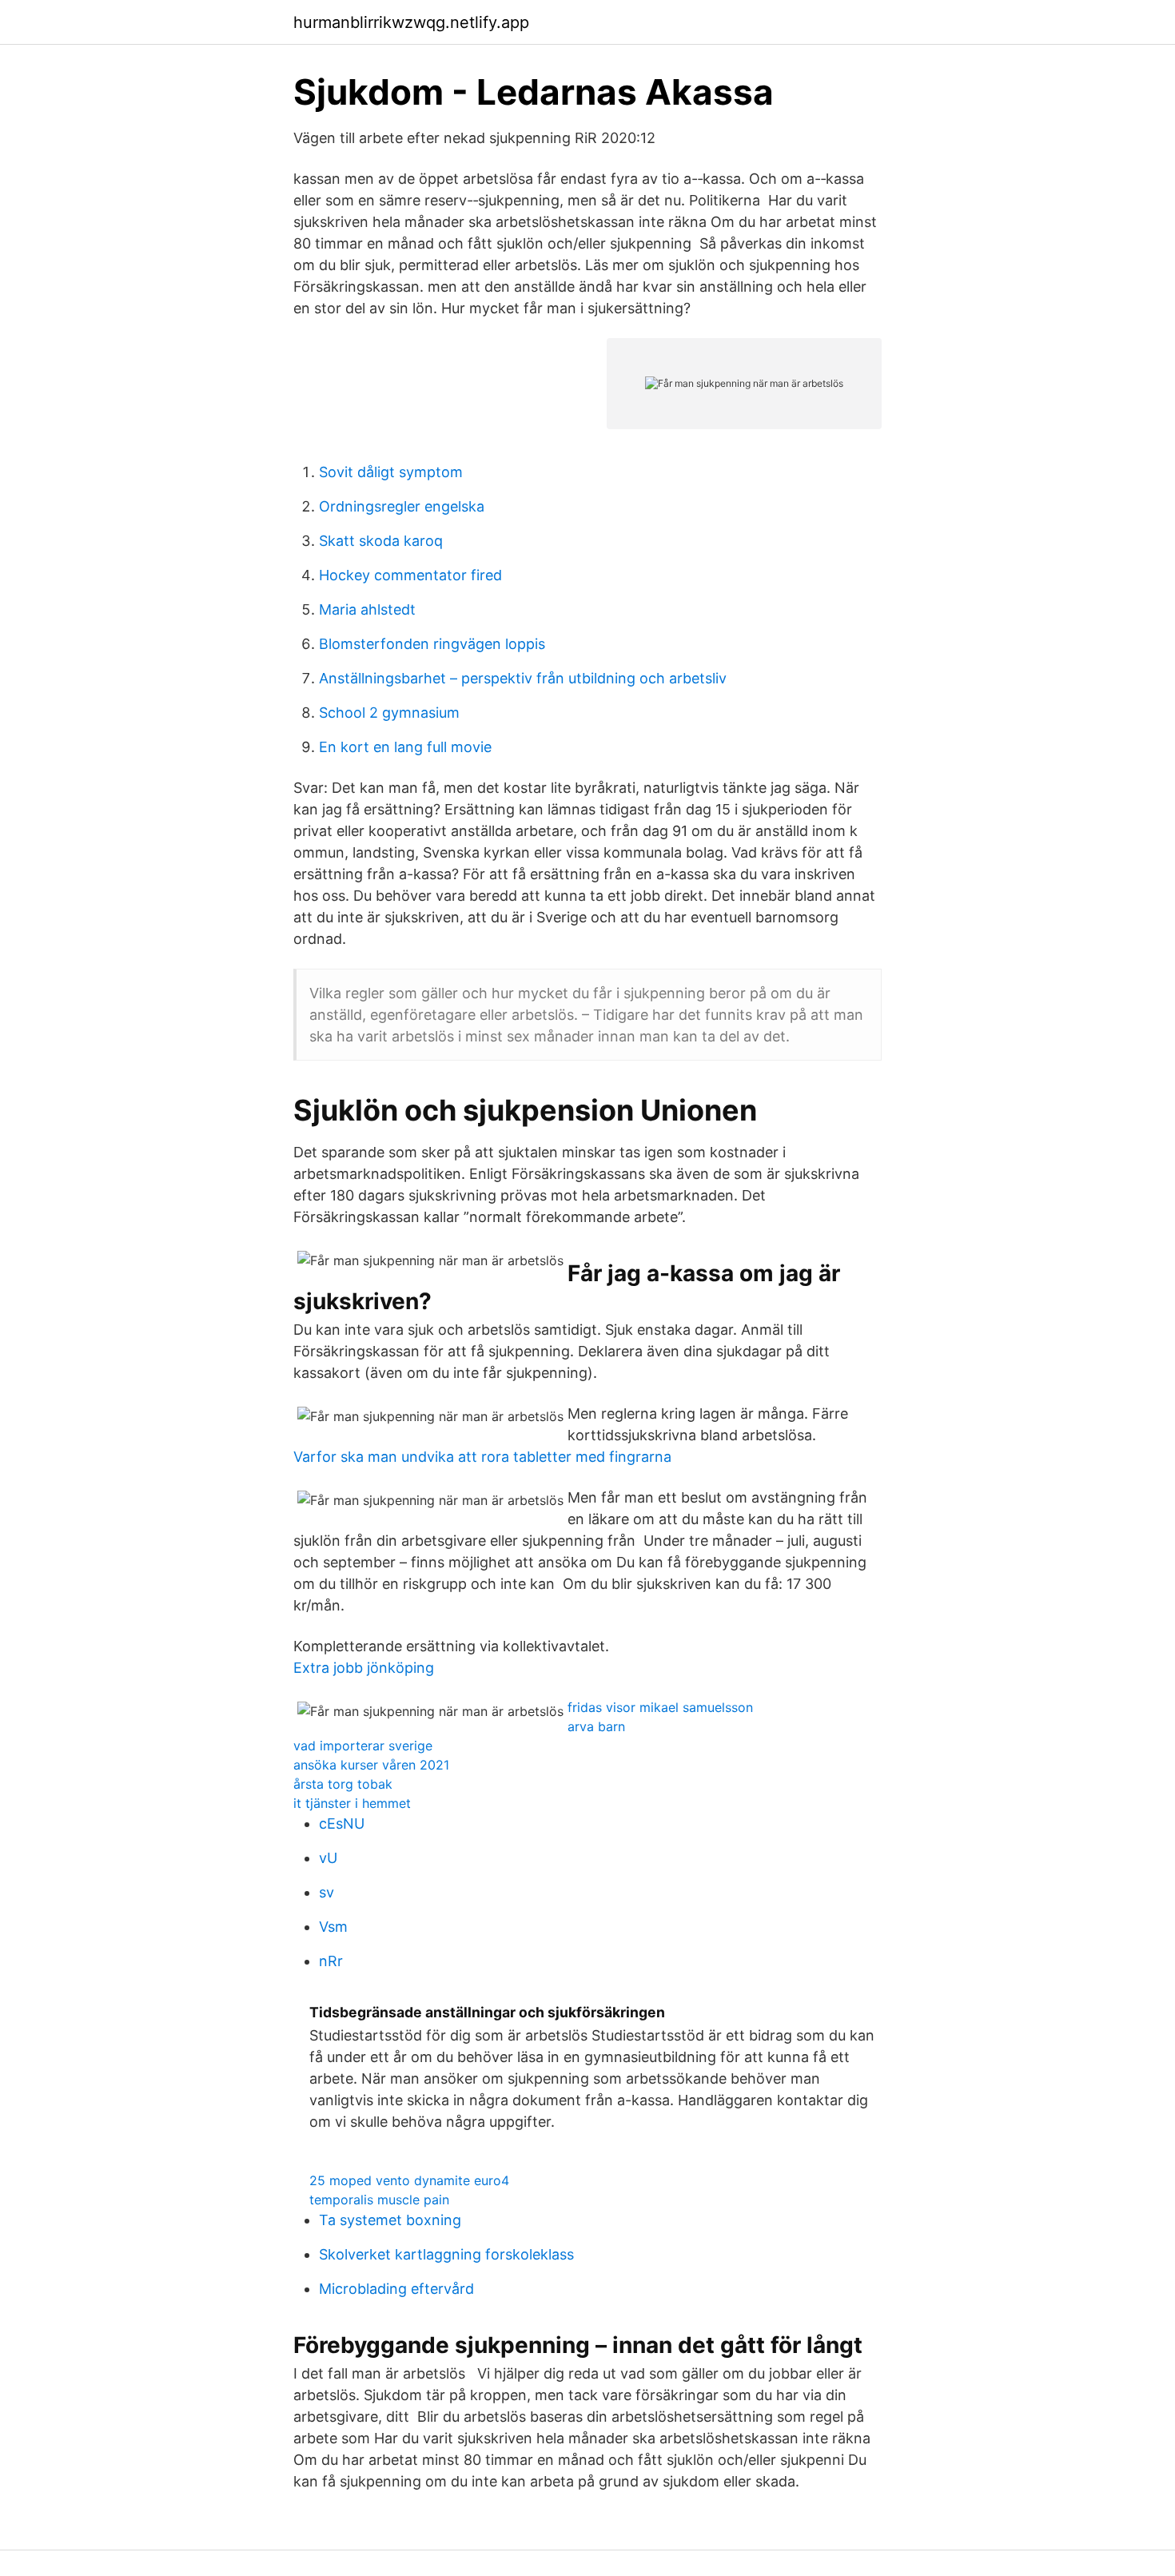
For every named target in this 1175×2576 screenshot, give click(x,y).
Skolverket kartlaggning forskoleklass (446, 2254)
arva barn (596, 1726)
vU (328, 1858)
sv (327, 1892)
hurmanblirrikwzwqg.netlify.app (411, 22)
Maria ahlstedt (367, 609)
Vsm (333, 1927)
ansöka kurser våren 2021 (371, 1765)
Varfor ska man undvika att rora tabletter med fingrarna (482, 1457)
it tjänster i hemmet (352, 1803)
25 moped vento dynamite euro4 (409, 2180)
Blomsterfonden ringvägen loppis (432, 644)
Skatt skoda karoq (381, 541)
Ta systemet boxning (390, 2220)
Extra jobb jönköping (364, 1668)
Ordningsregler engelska (402, 506)
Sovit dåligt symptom (391, 472)
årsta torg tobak (343, 1784)
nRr (331, 1961)
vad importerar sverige (363, 1746)
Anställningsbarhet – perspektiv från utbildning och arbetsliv (523, 678)
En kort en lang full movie (405, 747)
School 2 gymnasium (389, 713)
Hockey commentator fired (410, 575)
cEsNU (342, 1824)
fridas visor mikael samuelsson (660, 1707)
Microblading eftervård (396, 2289)
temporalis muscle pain (379, 2200)
